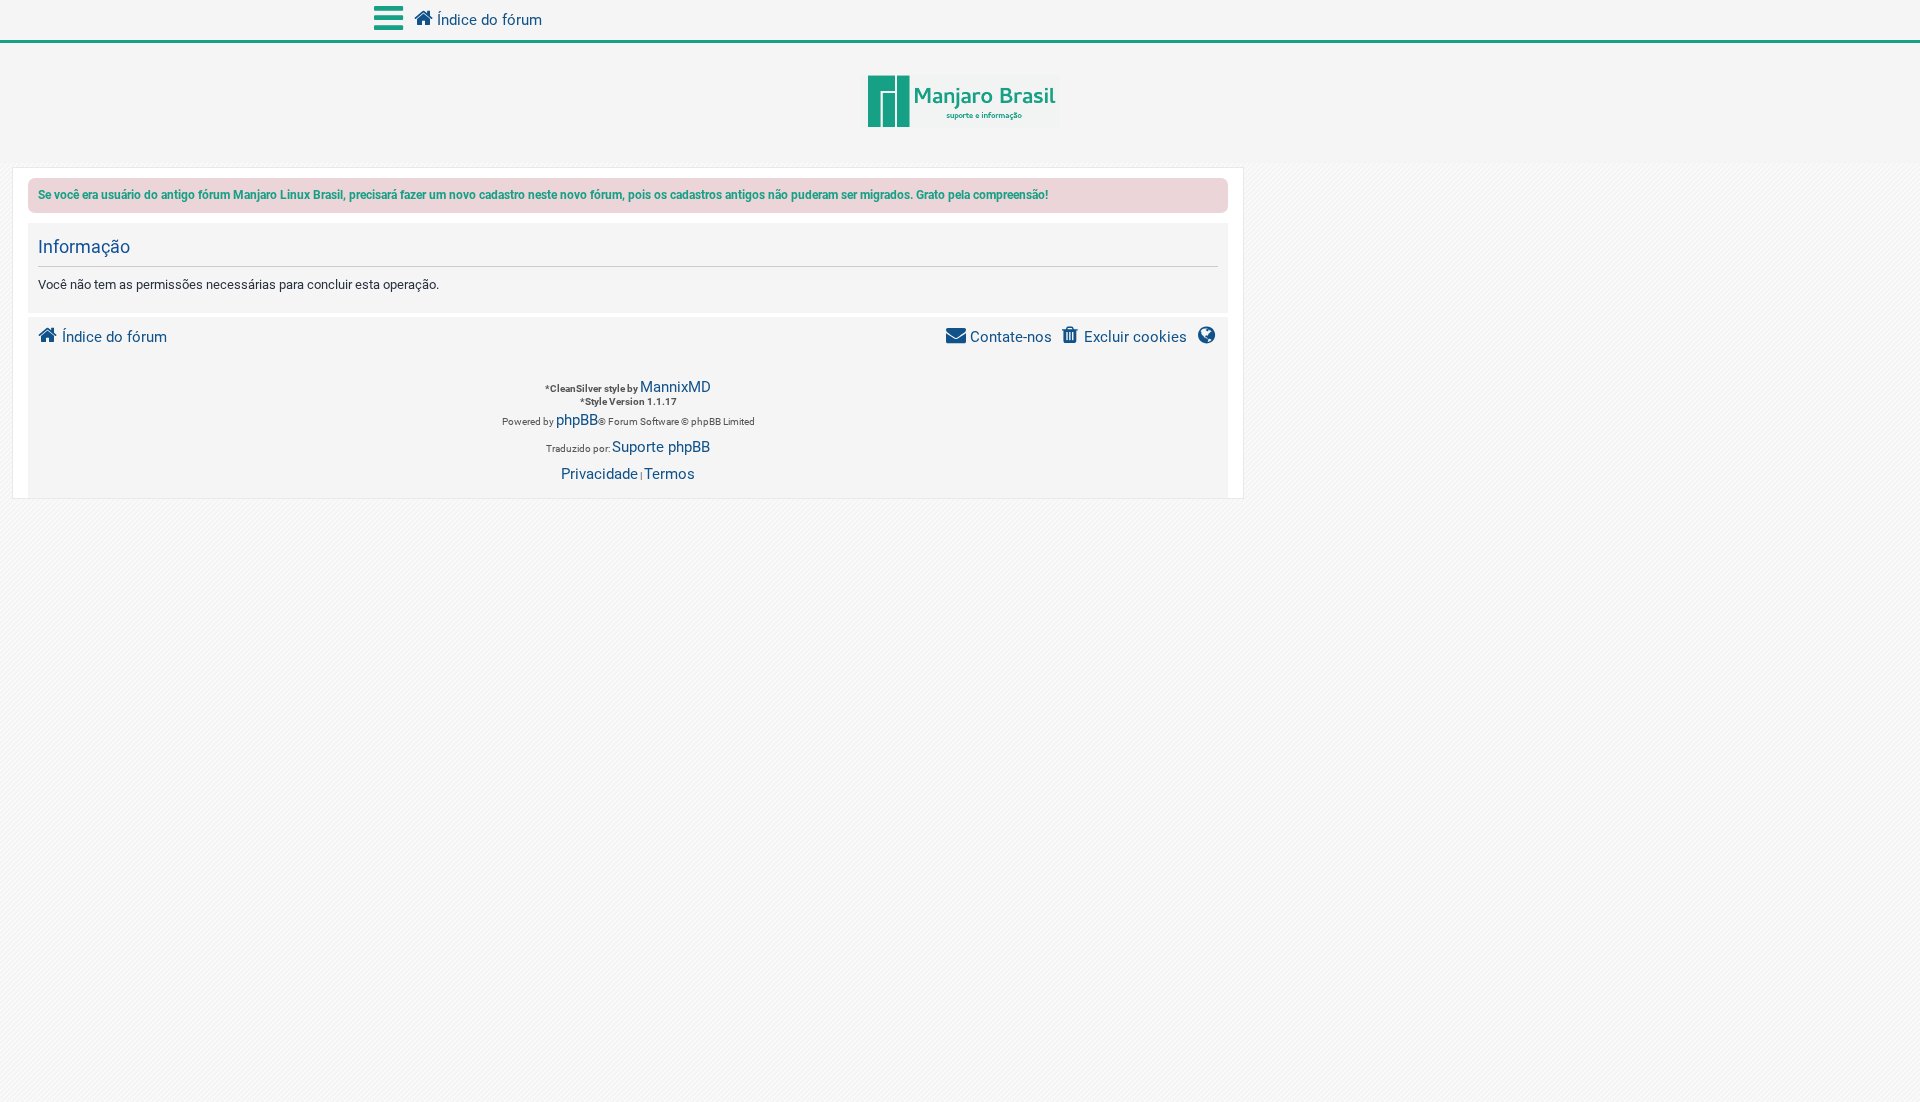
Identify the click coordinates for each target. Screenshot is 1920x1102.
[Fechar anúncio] (1215, 198)
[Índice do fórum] (960, 103)
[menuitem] (1123, 337)
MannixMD (675, 387)
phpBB (577, 420)
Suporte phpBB (661, 447)
